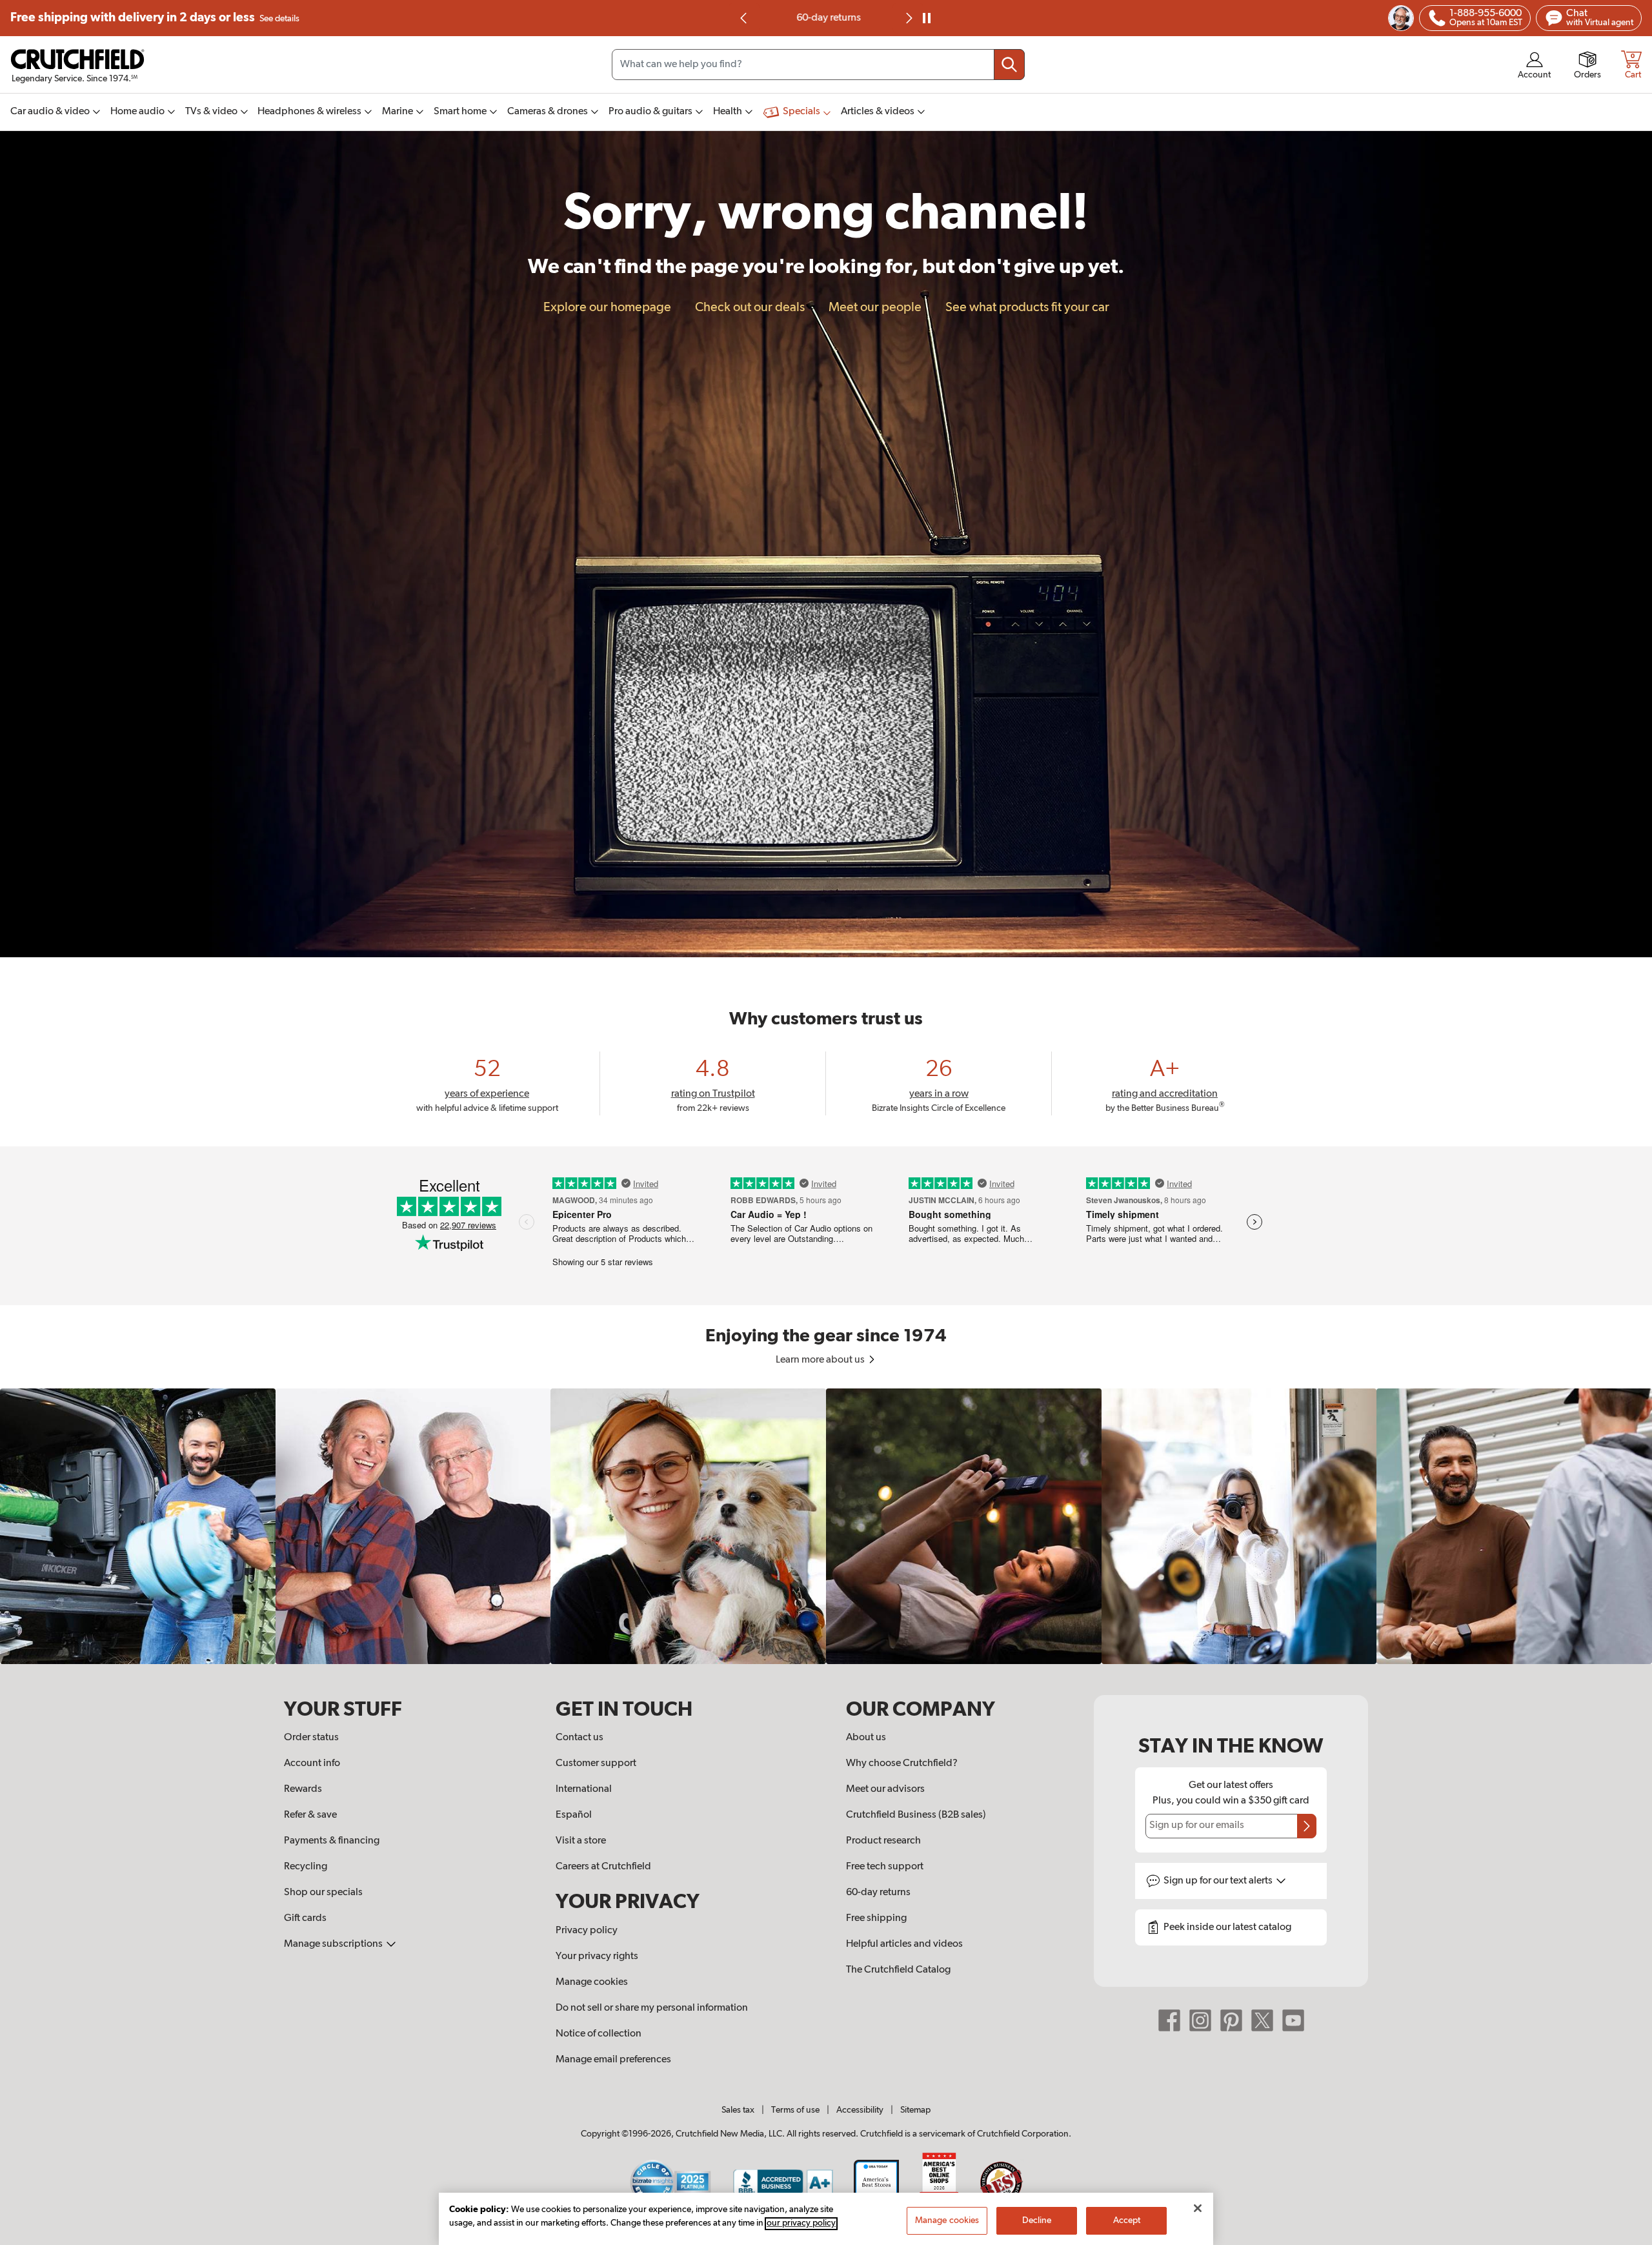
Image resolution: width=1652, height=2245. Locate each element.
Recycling (306, 1867)
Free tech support (885, 1867)
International (584, 1789)
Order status (311, 1738)
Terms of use (795, 2110)
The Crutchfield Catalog (898, 1970)
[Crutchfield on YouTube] (1293, 2020)
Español (574, 1815)
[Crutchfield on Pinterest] (1231, 2020)
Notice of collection (599, 2034)
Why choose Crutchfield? (902, 1763)
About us (866, 1738)
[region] (826, 1526)
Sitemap (915, 2110)
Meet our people (875, 307)
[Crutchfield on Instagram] (1200, 2020)
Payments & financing (332, 1841)
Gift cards (305, 1918)
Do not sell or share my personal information (652, 2008)
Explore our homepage (607, 307)
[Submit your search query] (1009, 65)
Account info (312, 1763)
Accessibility (860, 2110)
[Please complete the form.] (1307, 1826)
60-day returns (826, 18)
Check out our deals (750, 307)
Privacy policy (587, 1931)
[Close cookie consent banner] (1198, 2208)
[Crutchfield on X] (1262, 2020)
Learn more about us (821, 1360)
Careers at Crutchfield (603, 1867)
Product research (883, 1841)
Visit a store (581, 1841)
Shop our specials (323, 1893)
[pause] (927, 18)
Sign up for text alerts (1219, 1881)
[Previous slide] (744, 18)
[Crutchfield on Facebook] (1169, 2020)
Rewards (303, 1789)
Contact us (579, 1738)
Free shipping (155, 18)
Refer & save (310, 1815)
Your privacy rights (597, 1956)
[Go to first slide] (908, 18)
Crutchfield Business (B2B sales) (916, 1815)
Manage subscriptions (334, 1944)
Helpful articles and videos (904, 1944)
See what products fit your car (1027, 307)
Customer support (596, 1763)
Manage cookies (592, 1982)
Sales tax (738, 2110)
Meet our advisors (885, 1789)
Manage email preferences (613, 2060)
